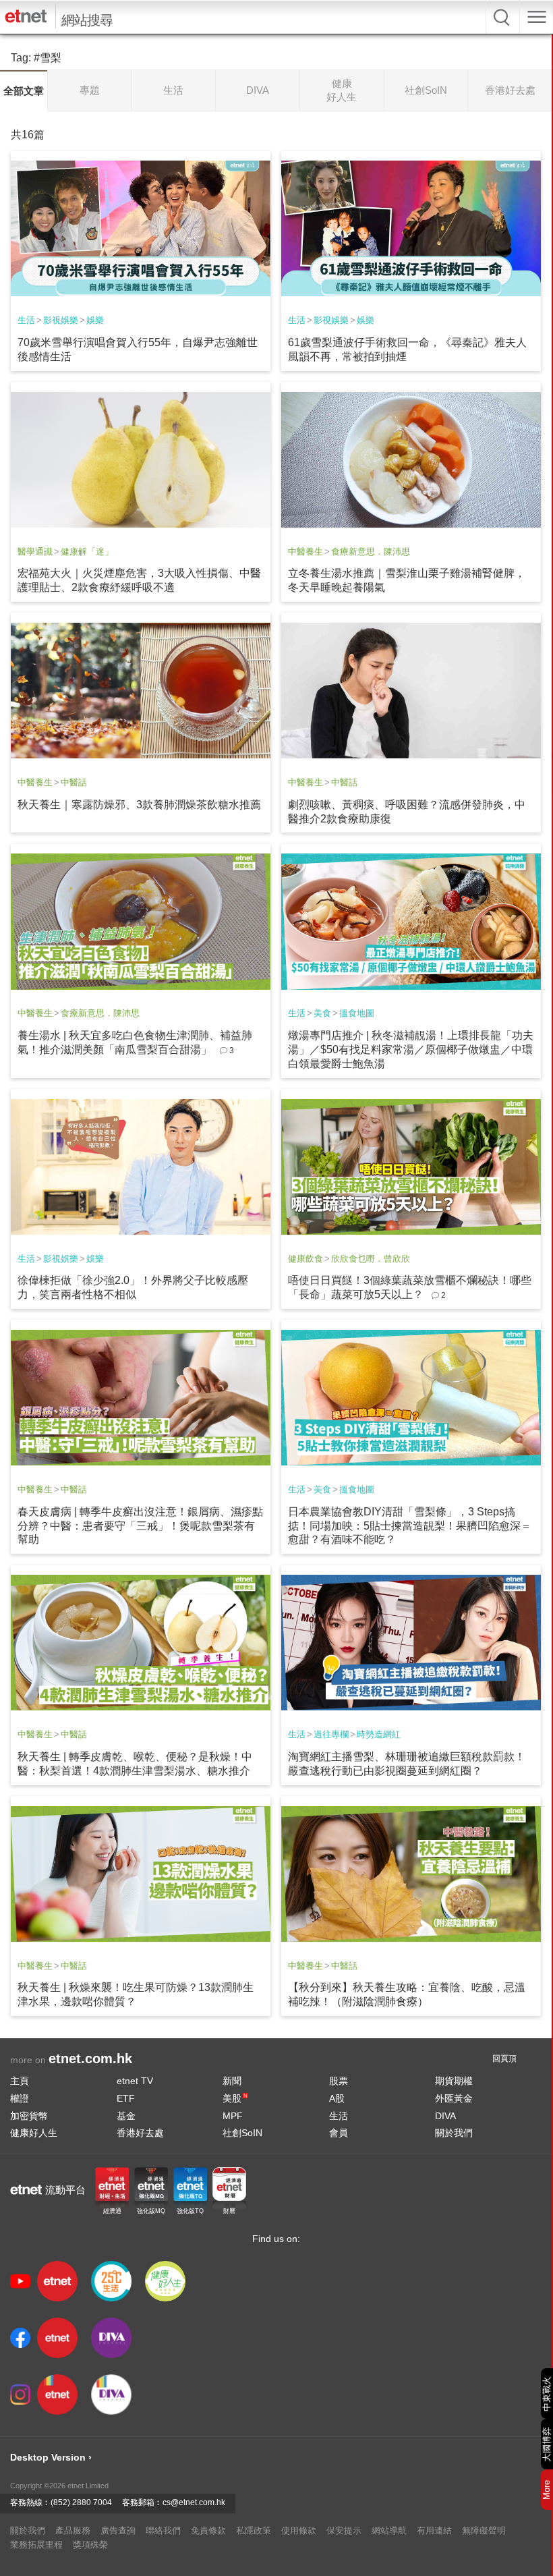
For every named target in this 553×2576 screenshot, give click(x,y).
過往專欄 (331, 1734)
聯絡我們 (163, 2530)
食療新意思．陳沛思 (371, 552)
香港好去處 (140, 2133)
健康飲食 (305, 1259)
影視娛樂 (61, 320)
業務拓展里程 (36, 2545)
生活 (26, 320)
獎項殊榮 (90, 2545)
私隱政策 (254, 2530)
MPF (233, 2116)
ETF (126, 2098)
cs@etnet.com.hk (194, 2502)
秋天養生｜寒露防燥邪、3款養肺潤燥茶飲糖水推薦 (139, 805)
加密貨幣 (29, 2116)
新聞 (232, 2081)
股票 (339, 2081)
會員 (339, 2133)
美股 (235, 2098)
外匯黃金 (454, 2098)
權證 (20, 2098)
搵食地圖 (357, 1013)
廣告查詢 (118, 2530)
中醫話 (74, 782)
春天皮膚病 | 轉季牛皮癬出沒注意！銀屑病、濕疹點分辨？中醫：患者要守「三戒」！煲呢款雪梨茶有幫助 (140, 1526)
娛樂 (95, 320)
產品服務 (73, 2530)
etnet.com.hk (90, 2059)
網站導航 (389, 2530)
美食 (322, 1013)
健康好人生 (34, 2133)
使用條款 (299, 2530)
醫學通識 (35, 552)
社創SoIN (242, 2133)
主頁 (20, 2081)
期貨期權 (454, 2081)
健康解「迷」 (87, 552)
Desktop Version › (51, 2457)
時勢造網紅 (379, 1734)
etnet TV (135, 2081)
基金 (126, 2116)
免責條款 (208, 2530)
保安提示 (344, 2530)
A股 (337, 2098)
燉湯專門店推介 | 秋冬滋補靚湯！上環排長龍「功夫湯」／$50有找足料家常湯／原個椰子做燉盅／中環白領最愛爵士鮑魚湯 (411, 1049)
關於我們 (454, 2133)
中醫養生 (305, 552)
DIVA (445, 2116)
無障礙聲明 (484, 2530)
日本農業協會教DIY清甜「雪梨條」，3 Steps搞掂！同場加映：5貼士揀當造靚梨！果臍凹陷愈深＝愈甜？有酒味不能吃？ (410, 1526)
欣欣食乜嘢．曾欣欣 (371, 1259)
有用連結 (434, 2530)
